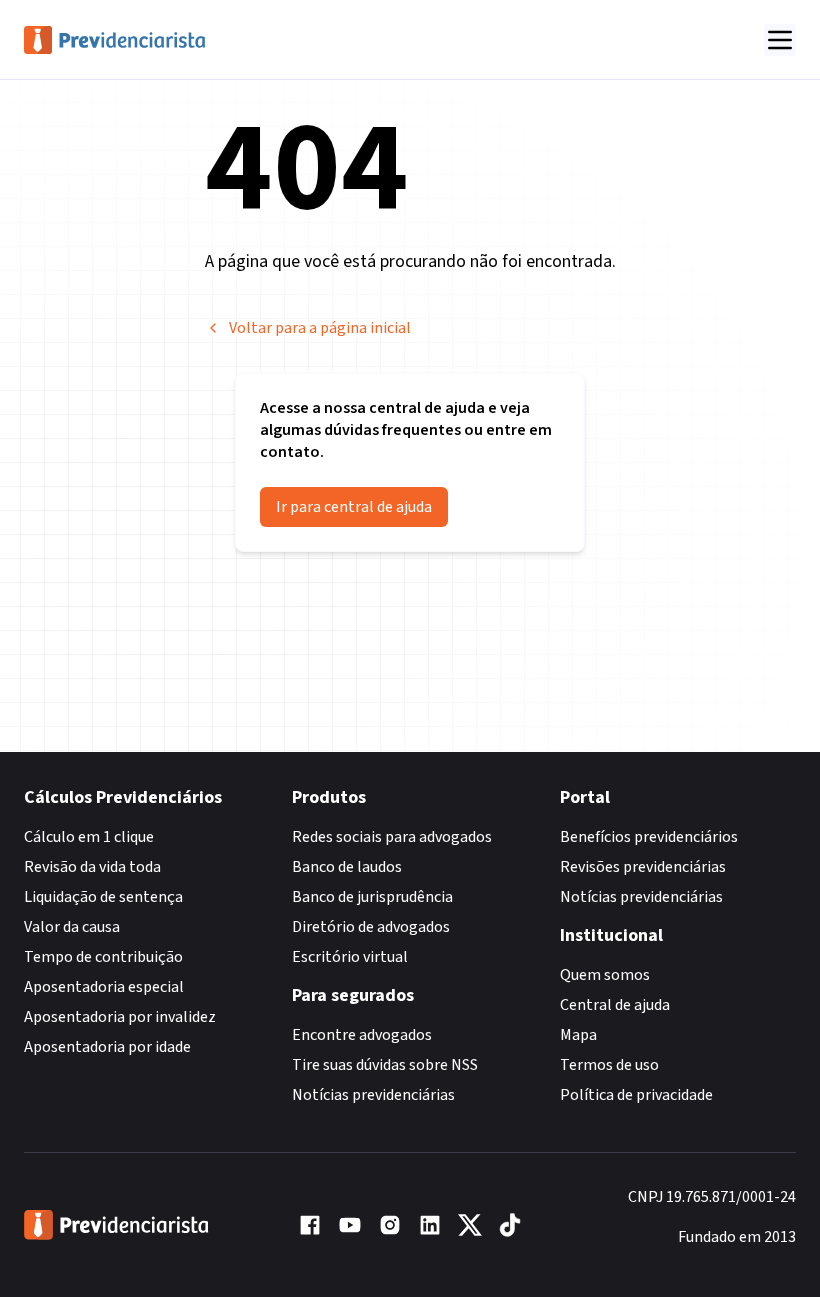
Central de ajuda (615, 1005)
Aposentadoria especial (104, 987)
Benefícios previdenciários (649, 837)
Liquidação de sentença (103, 897)
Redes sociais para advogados (392, 837)
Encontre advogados (362, 1035)
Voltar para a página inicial (320, 328)
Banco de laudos (347, 867)
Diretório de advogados (371, 927)
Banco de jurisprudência (372, 897)
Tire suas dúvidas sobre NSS (385, 1065)
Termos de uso (609, 1065)
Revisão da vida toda (92, 867)
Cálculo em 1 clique (89, 837)
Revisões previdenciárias (643, 867)
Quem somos (605, 975)
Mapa (578, 1035)
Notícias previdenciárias (373, 1095)
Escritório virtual (350, 957)
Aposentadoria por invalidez (120, 1017)
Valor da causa (72, 927)
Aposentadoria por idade (107, 1047)
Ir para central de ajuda (354, 507)
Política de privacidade (636, 1095)
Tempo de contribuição (103, 957)
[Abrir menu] (780, 40)
